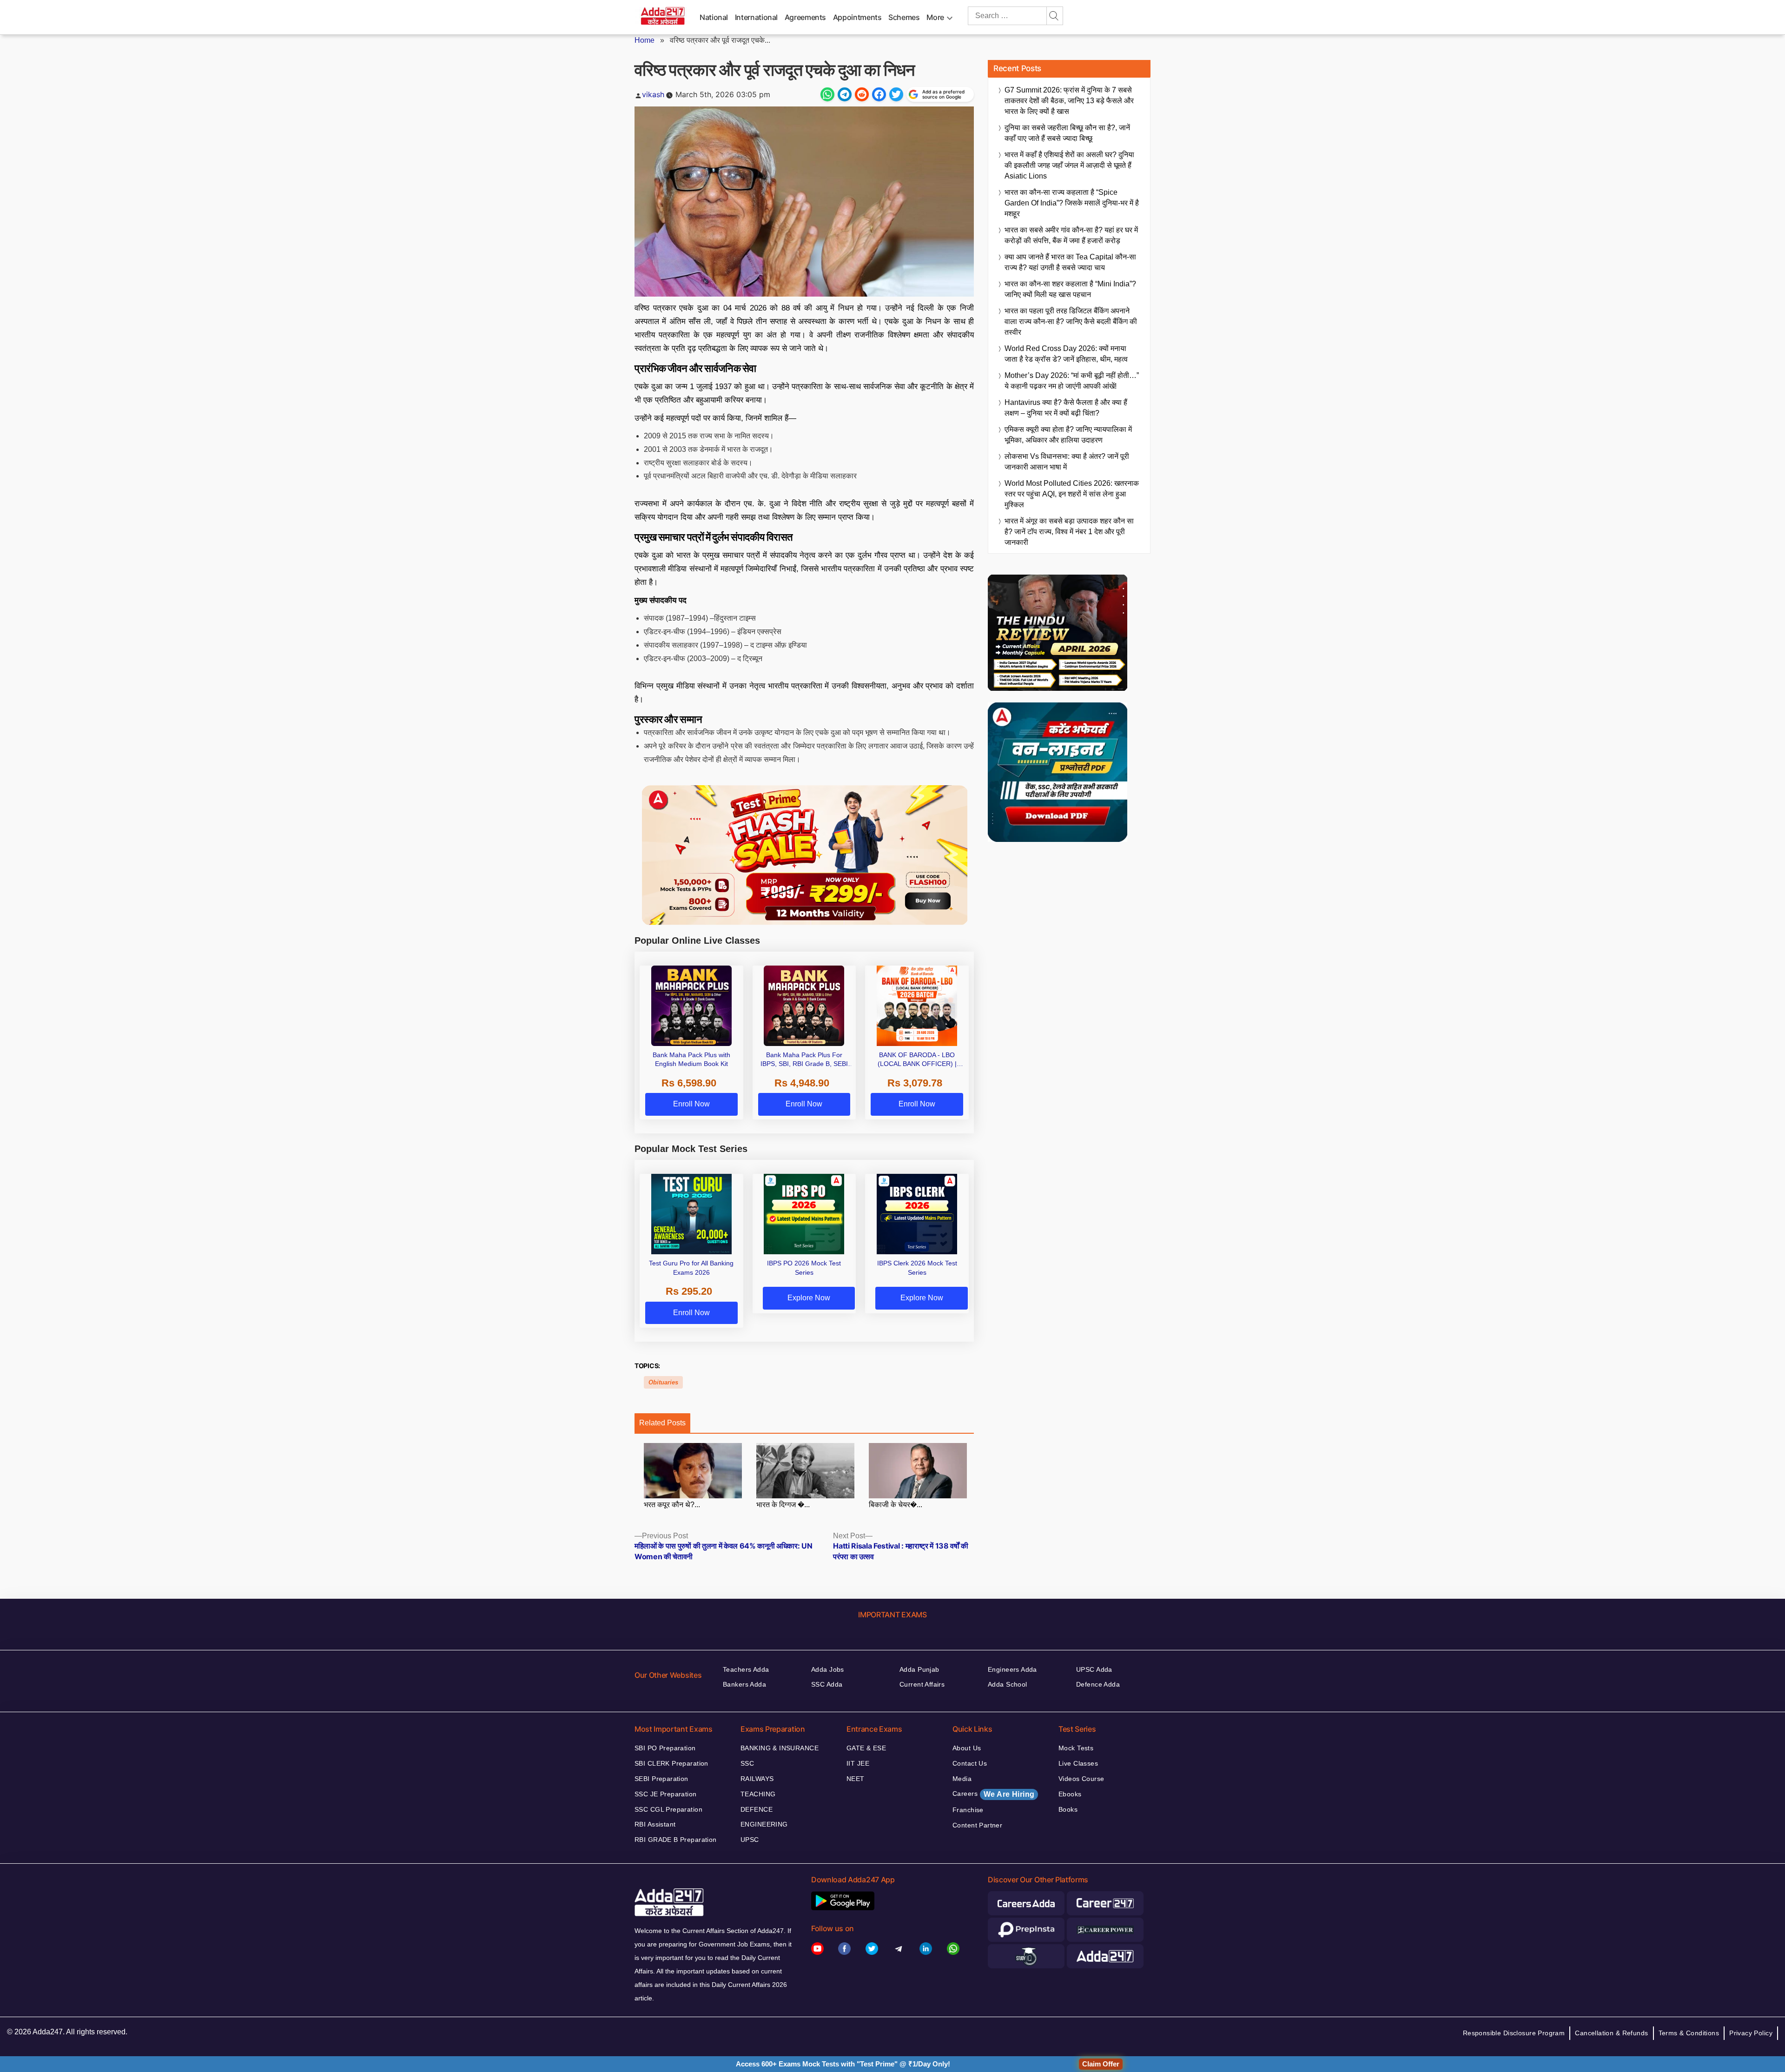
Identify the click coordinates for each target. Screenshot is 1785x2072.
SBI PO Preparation (665, 1748)
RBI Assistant (655, 1824)
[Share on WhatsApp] (827, 94)
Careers (993, 1794)
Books (1068, 1809)
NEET (856, 1779)
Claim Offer (1101, 2064)
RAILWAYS (757, 1779)
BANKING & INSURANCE (780, 1748)
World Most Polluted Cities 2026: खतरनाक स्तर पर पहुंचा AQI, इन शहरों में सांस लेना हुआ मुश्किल (1072, 494)
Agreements (805, 17)
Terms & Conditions (1689, 2033)
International (756, 17)
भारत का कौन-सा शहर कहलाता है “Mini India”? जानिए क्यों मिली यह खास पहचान (1070, 289)
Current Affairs (922, 1684)
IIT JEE (858, 1763)
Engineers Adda (1012, 1669)
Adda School (1008, 1684)
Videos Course (1081, 1779)
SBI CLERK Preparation (671, 1763)
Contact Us (970, 1763)
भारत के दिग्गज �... (783, 1505)
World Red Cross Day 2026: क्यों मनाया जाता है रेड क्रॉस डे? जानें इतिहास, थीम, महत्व (1066, 354)
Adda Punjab (919, 1669)
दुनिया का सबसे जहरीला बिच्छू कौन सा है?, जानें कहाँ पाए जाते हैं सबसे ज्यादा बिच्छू (1067, 133)
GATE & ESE (866, 1748)
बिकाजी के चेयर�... (896, 1505)
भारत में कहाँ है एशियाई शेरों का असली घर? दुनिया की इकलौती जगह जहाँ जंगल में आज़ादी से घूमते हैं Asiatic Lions (1069, 165)
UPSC (750, 1840)
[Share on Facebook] (879, 94)
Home (645, 40)
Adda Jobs (828, 1669)
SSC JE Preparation (666, 1794)
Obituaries (663, 1382)
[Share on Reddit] (862, 94)
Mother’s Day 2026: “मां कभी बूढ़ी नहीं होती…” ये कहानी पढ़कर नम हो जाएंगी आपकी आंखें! (1072, 381)
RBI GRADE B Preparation (676, 1840)
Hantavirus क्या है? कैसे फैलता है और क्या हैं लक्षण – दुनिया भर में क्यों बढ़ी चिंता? (1066, 408)
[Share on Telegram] (845, 94)
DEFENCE (757, 1809)
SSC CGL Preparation (668, 1809)
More (935, 17)
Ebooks (1070, 1794)
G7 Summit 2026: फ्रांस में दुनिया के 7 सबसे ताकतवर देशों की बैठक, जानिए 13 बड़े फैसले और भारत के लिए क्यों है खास (1069, 101)
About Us (967, 1748)
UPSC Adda (1094, 1669)
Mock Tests (1076, 1748)
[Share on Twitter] (896, 94)
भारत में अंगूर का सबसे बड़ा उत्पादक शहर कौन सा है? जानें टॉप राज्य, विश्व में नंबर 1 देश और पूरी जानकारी (1069, 532)
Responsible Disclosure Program (1514, 2033)
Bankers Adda (744, 1684)
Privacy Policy (1751, 2033)
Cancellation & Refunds (1611, 2033)
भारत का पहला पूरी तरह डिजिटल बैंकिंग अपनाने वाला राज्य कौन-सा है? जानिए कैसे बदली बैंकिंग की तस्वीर (1071, 321)
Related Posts (662, 1423)
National (714, 17)
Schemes (904, 17)
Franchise (968, 1810)
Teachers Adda (746, 1669)
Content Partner (977, 1825)
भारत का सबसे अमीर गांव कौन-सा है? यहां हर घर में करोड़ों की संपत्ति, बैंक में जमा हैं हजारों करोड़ (1071, 235)
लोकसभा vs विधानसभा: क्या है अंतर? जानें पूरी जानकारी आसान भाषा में (1067, 462)
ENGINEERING (764, 1824)
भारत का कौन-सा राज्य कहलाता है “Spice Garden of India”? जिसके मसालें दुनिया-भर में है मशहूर (1072, 203)
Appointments (857, 17)
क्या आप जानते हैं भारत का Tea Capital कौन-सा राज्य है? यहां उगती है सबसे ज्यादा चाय (1070, 262)
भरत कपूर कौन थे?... (672, 1505)
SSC (747, 1763)
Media (962, 1779)
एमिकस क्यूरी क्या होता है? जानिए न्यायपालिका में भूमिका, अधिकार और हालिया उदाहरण (1068, 435)
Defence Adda (1098, 1684)
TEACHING (758, 1794)
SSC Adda (827, 1684)
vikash (653, 94)
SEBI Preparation (661, 1779)
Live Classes (1078, 1763)
